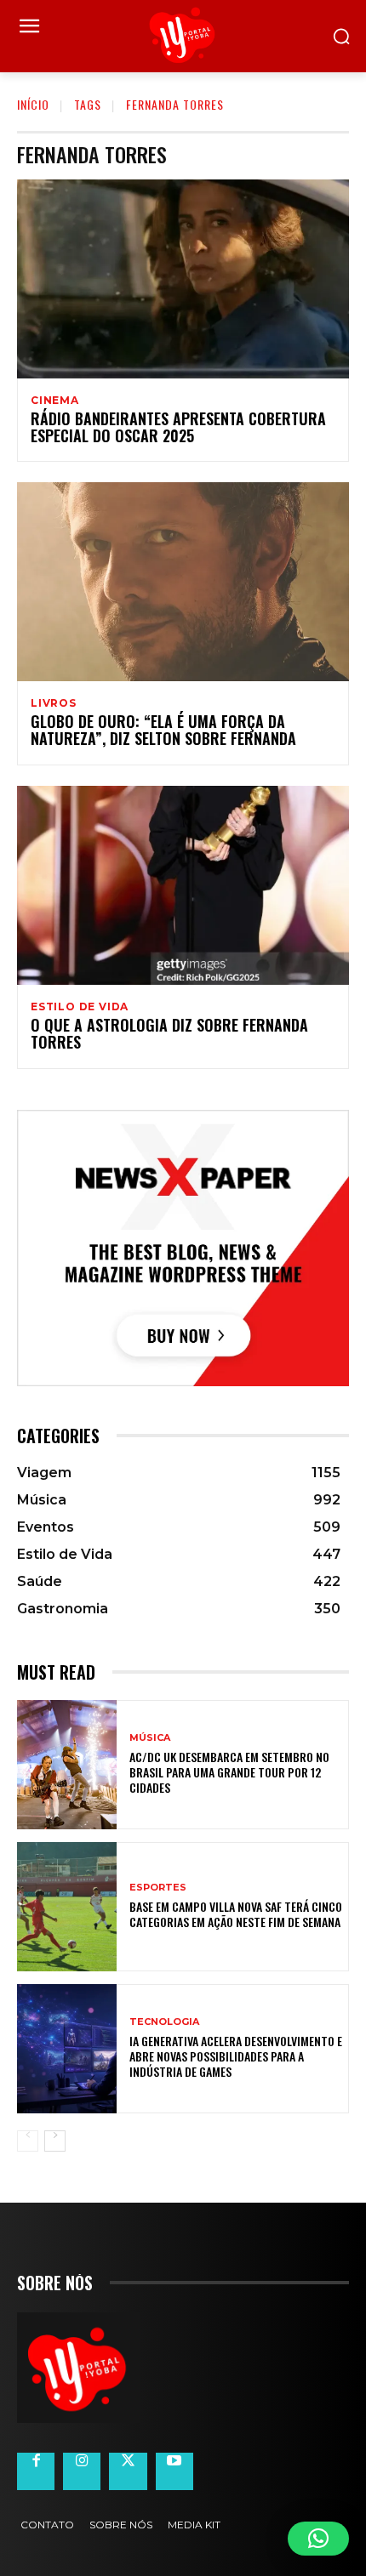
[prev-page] (28, 2141)
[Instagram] (82, 2471)
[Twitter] (128, 2471)
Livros (54, 703)
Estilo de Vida (80, 1007)
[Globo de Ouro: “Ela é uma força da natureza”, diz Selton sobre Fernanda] (183, 582)
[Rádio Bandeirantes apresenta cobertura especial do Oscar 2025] (183, 279)
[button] (318, 2539)
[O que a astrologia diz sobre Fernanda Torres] (183, 885)
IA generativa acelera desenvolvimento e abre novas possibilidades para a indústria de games (236, 2056)
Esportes (158, 1888)
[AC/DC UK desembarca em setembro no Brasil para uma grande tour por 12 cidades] (67, 1765)
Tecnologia (164, 2022)
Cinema (55, 401)
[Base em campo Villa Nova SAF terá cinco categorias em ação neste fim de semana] (67, 1907)
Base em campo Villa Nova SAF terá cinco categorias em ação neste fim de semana (236, 1914)
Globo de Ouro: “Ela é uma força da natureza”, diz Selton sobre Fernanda (163, 730)
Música (150, 1738)
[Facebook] (36, 2471)
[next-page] (55, 2141)
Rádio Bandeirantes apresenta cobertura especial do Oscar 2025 (178, 427)
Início (33, 104)
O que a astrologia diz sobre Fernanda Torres (169, 1033)
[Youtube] (174, 2471)
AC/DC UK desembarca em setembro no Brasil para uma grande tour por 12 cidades (229, 1772)
